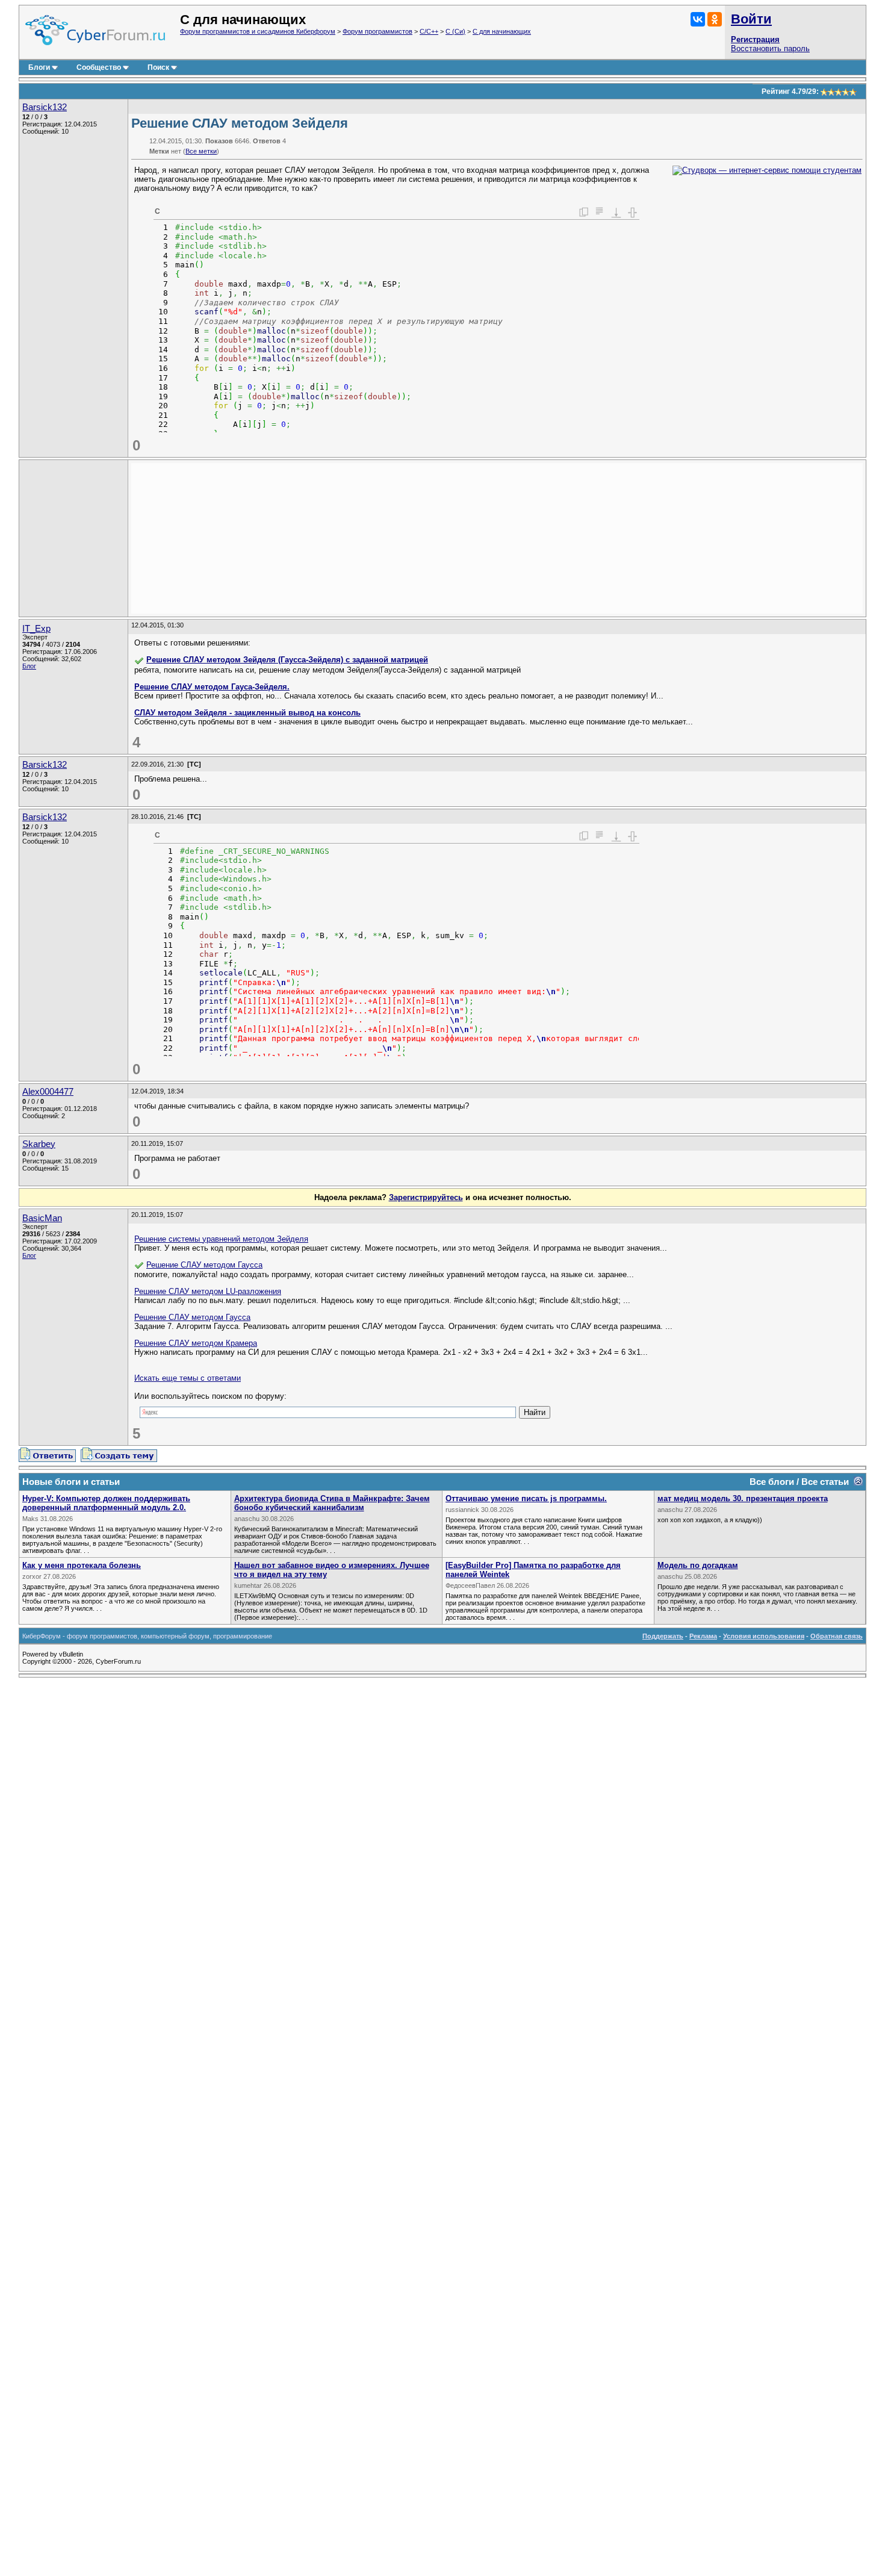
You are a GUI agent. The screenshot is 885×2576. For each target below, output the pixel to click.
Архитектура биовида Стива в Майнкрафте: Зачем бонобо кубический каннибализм (332, 1503)
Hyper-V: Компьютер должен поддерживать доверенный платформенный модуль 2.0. (106, 1503)
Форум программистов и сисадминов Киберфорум (258, 31)
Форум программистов (377, 31)
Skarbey (39, 1144)
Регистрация (755, 39)
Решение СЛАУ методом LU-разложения (208, 1291)
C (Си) (455, 31)
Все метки (201, 151)
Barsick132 (45, 107)
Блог (29, 666)
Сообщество (99, 67)
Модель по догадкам (698, 1565)
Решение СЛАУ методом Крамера (196, 1343)
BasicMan (42, 1218)
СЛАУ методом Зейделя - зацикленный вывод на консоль (247, 713)
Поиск (158, 67)
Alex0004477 (48, 1092)
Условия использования (764, 1636)
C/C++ (429, 31)
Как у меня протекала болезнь (82, 1565)
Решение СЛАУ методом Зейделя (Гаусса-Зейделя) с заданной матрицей (287, 660)
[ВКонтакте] (698, 19)
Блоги (39, 67)
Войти (751, 19)
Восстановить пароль (770, 48)
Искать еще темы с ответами (188, 1378)
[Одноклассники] (715, 19)
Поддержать (663, 1636)
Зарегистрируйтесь (426, 1197)
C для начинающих (502, 31)
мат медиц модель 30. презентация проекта (743, 1498)
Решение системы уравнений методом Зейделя (221, 1239)
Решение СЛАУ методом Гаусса (204, 1265)
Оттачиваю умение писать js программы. (526, 1498)
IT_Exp (36, 629)
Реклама (703, 1636)
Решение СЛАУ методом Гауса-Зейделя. (212, 687)
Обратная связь (837, 1636)
